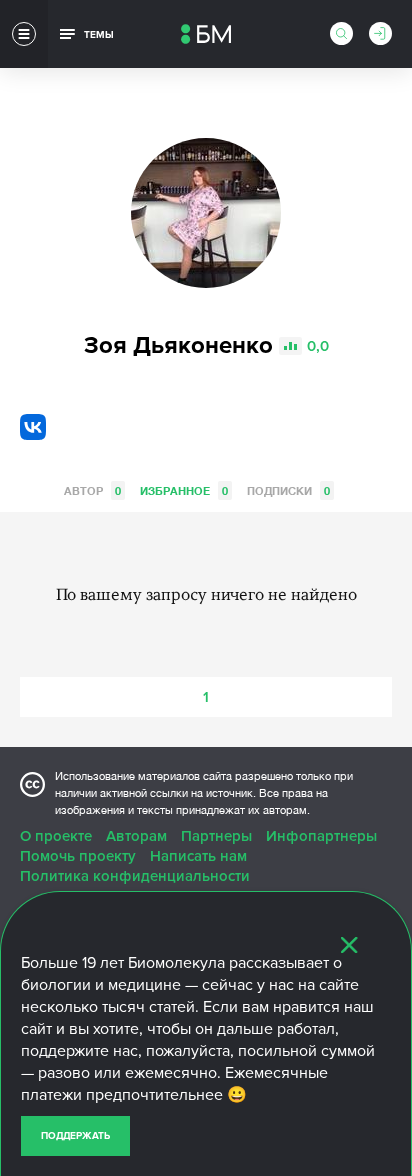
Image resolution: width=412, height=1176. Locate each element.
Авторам (136, 836)
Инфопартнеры (321, 836)
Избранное (184, 490)
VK (33, 427)
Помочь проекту (78, 856)
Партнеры (216, 836)
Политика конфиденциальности (135, 876)
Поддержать (75, 1136)
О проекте (56, 836)
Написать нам (198, 856)
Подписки (288, 490)
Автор (92, 490)
